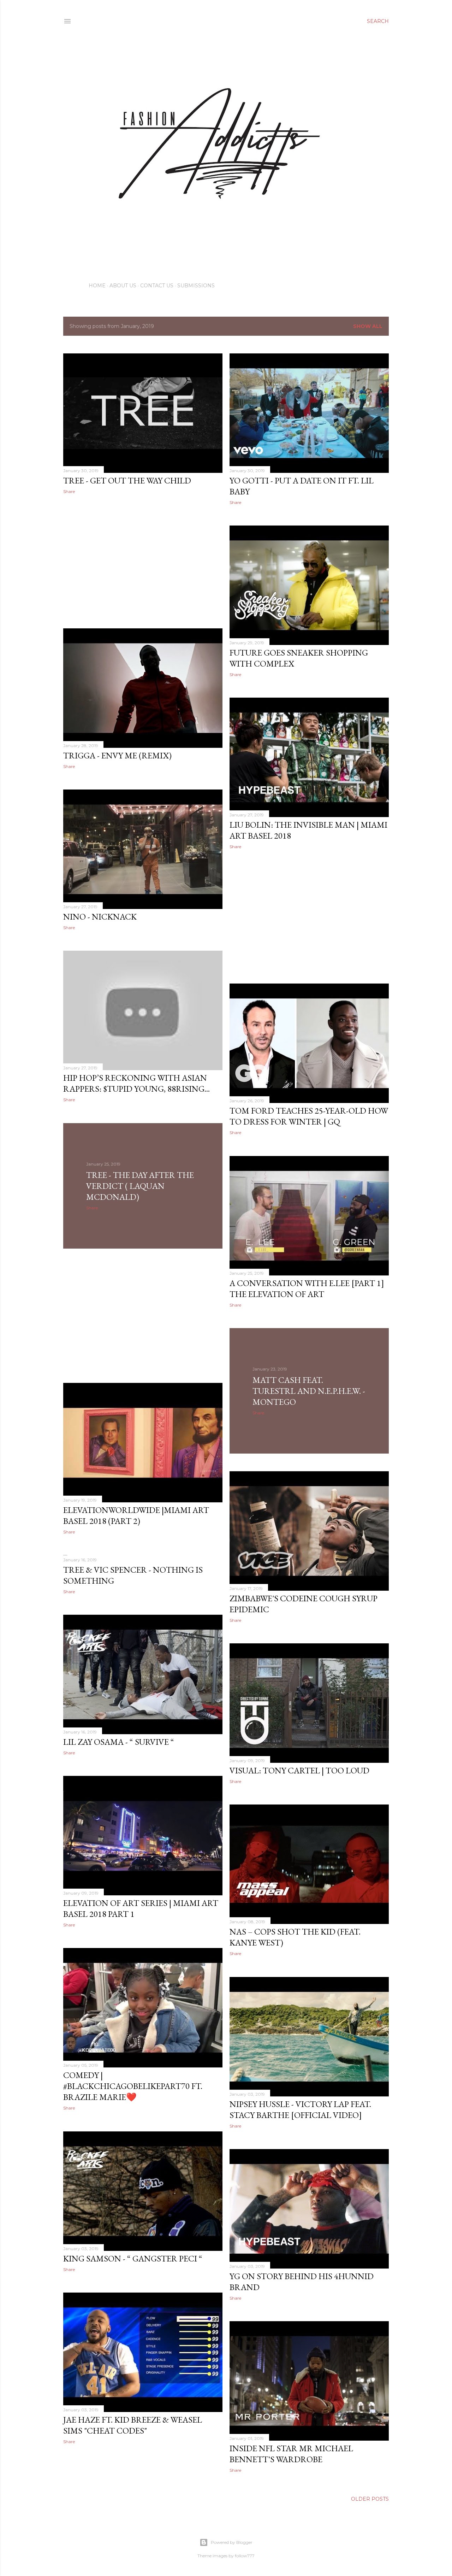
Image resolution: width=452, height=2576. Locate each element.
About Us (123, 286)
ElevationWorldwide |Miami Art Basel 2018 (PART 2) (136, 1515)
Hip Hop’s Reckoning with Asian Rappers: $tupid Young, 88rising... (136, 1083)
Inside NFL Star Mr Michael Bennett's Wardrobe (291, 2454)
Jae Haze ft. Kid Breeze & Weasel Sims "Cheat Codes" (133, 2425)
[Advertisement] (143, 561)
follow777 (245, 2556)
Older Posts (370, 2499)
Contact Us (157, 286)
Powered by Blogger (232, 2542)
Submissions (196, 286)
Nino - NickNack (100, 917)
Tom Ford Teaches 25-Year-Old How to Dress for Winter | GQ (309, 1116)
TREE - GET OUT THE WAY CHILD (127, 480)
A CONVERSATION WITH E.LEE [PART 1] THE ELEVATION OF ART (307, 1289)
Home (97, 286)
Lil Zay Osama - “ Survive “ (119, 1742)
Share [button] (69, 491)
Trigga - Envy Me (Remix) (117, 755)
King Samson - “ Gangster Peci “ (133, 2258)
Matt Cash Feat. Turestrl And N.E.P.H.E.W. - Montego (309, 1391)
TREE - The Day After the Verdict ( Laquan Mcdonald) (140, 1186)
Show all (368, 326)
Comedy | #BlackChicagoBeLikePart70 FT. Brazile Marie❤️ (133, 2086)
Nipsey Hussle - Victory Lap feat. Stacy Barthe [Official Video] (300, 2109)
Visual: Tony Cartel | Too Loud (299, 1770)
